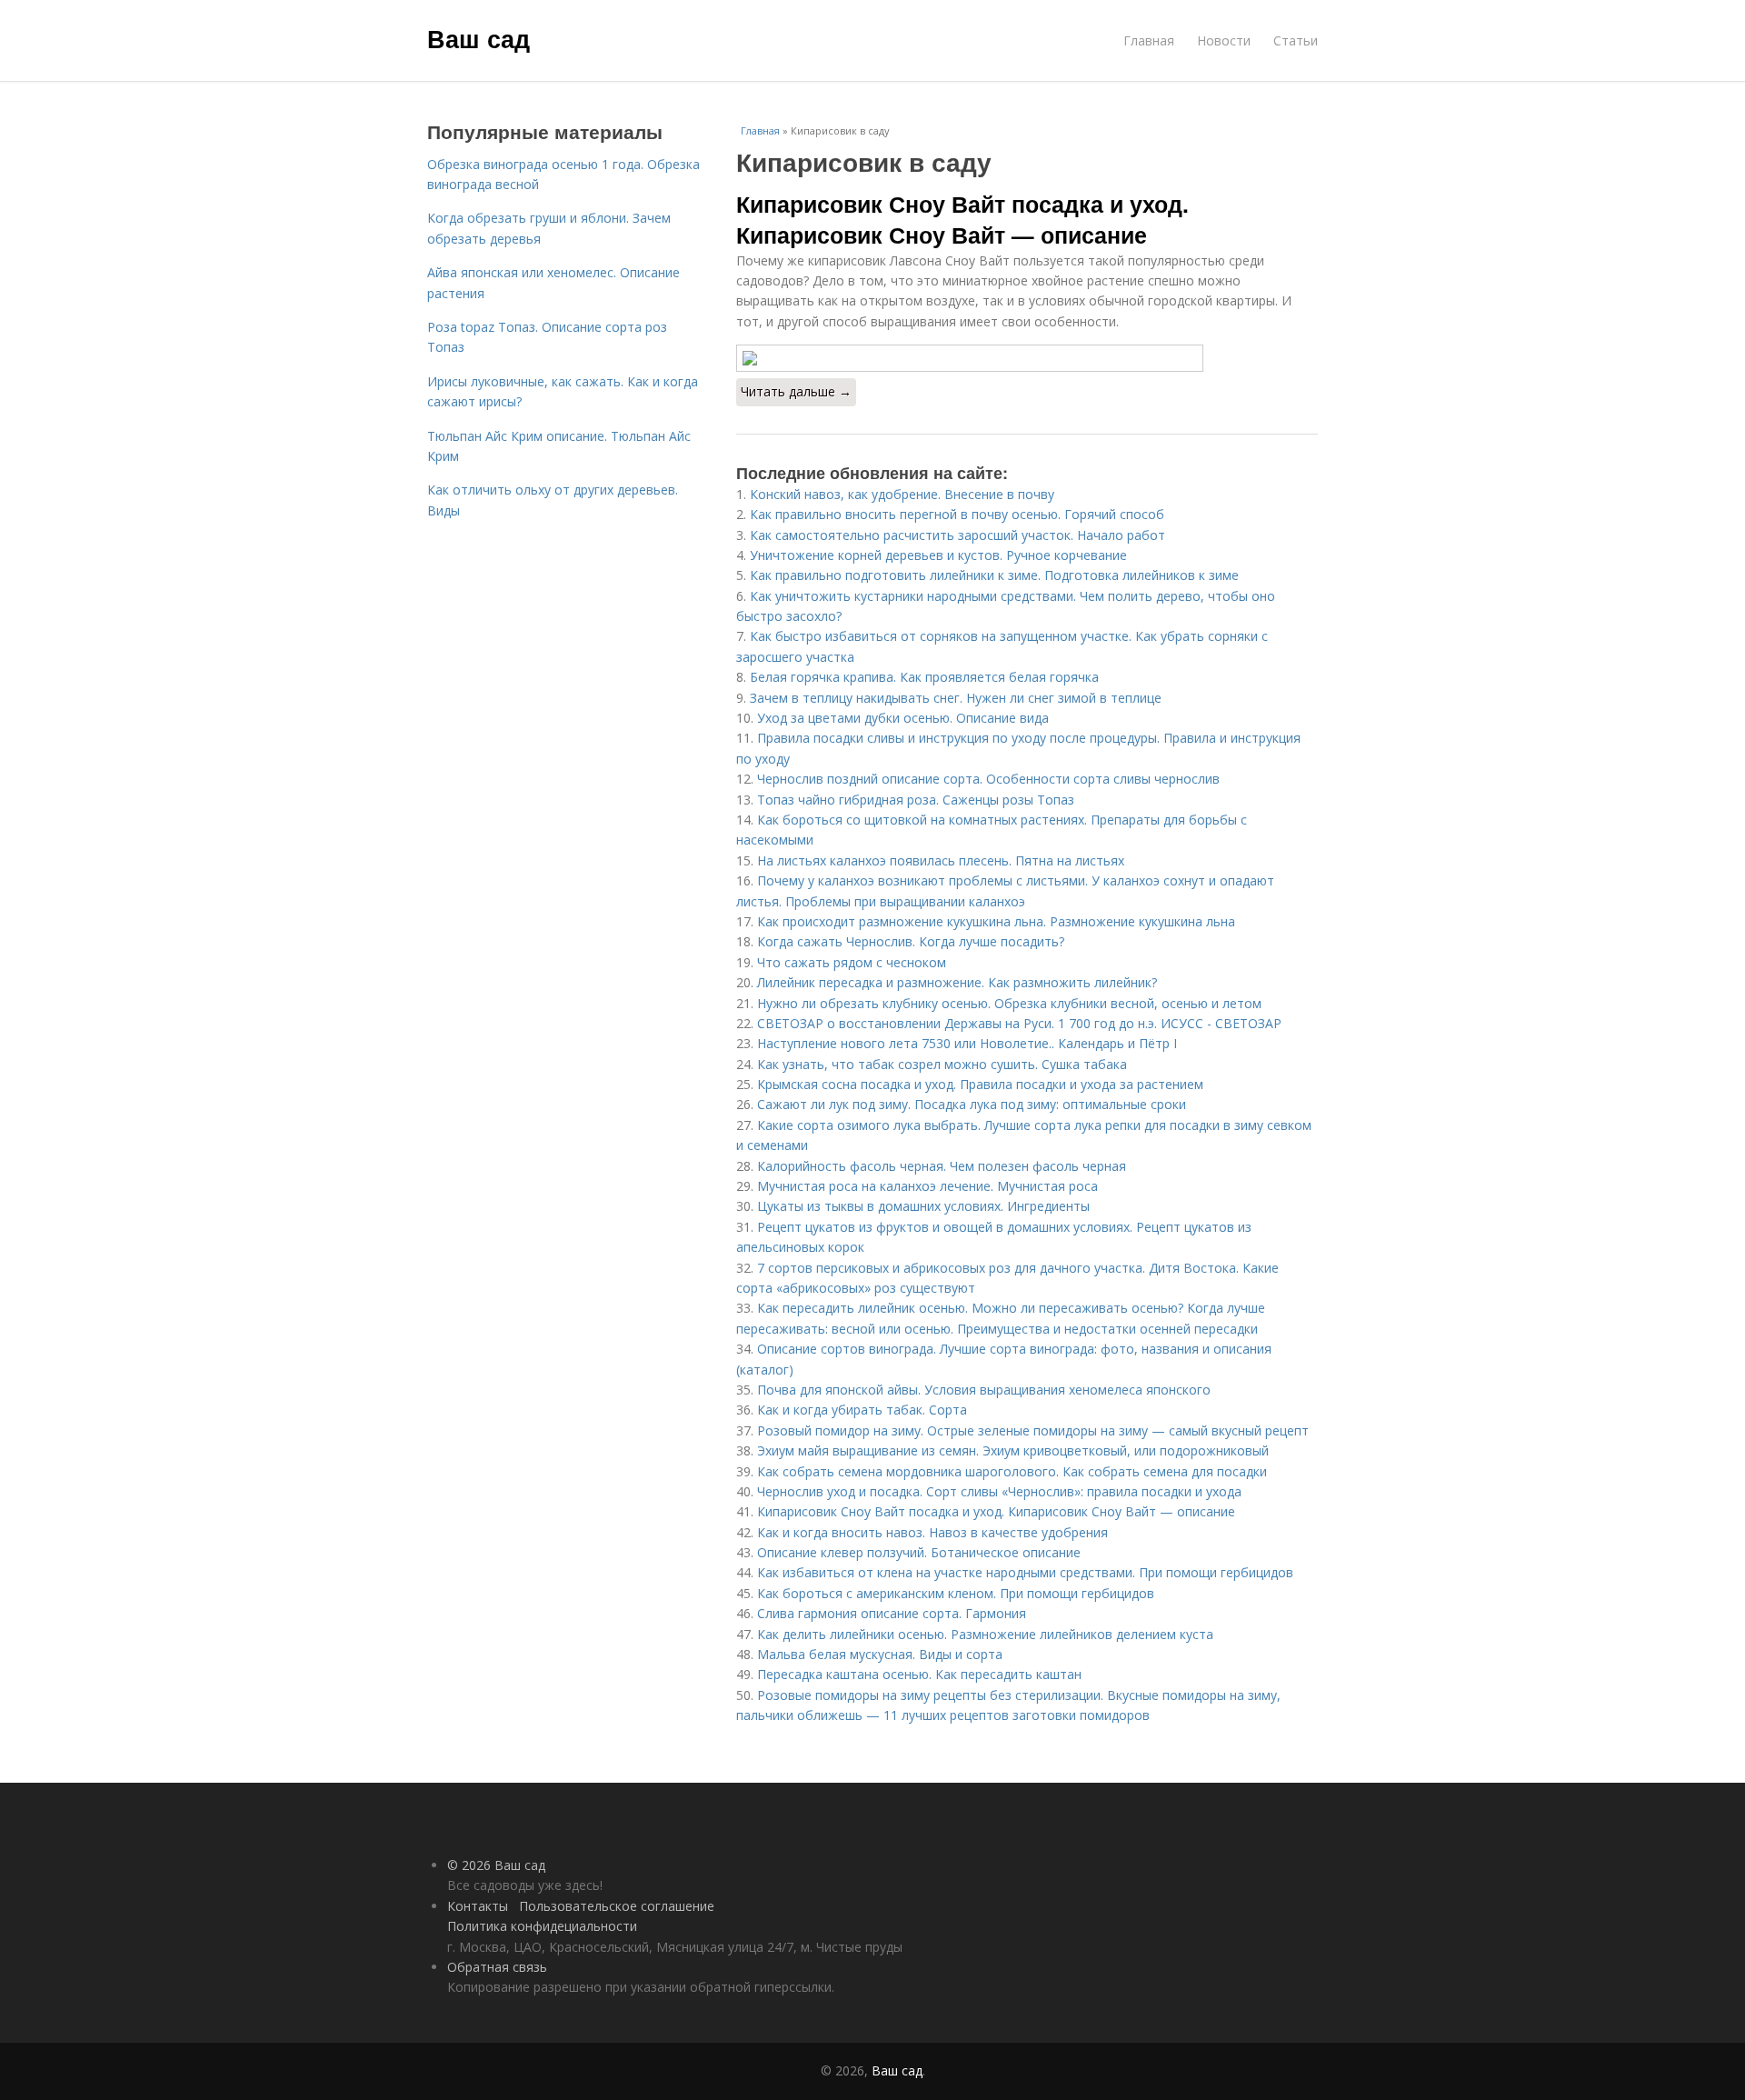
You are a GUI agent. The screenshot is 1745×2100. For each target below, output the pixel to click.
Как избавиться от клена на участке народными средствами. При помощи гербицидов (1025, 1572)
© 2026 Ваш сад (496, 1865)
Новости (1224, 40)
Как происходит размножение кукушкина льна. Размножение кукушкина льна (996, 921)
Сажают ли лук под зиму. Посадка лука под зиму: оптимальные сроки (972, 1104)
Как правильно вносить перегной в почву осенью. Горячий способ (957, 514)
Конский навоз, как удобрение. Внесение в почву (902, 494)
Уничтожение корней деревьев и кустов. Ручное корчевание (938, 555)
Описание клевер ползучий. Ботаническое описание (919, 1552)
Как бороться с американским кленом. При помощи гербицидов (956, 1593)
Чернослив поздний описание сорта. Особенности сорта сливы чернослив (988, 779)
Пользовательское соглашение (617, 1906)
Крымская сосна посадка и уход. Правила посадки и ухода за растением (980, 1084)
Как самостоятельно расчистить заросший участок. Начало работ (957, 535)
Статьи (1296, 40)
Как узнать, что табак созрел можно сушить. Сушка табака (942, 1064)
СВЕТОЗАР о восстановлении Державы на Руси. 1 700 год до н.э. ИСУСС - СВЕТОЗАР (1019, 1023)
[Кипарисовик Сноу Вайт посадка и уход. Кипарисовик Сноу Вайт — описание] (1027, 358)
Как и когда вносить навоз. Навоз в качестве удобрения (932, 1532)
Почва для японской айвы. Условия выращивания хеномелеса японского (984, 1390)
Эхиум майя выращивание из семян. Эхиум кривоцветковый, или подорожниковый (1013, 1450)
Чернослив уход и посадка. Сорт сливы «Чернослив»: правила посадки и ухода (999, 1491)
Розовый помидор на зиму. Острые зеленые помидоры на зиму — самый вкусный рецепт (1033, 1430)
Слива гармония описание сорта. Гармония (892, 1613)
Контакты (478, 1906)
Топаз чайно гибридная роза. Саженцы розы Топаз (916, 800)
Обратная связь (497, 1967)
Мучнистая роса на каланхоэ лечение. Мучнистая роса (927, 1186)
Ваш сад (479, 38)
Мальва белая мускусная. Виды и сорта (880, 1654)
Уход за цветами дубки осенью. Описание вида (903, 718)
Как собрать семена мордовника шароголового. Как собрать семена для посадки (1012, 1471)
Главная (1149, 40)
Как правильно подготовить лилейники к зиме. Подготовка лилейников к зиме (994, 575)
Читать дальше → (796, 391)
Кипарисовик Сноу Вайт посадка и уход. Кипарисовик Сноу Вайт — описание (962, 219)
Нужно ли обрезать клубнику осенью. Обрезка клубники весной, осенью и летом (1009, 1003)
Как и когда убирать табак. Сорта (862, 1410)
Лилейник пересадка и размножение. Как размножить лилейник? (957, 982)
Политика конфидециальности (542, 1926)
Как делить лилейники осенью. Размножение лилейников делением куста (985, 1634)
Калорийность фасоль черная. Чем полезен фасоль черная (942, 1166)
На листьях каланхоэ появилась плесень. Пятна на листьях (941, 860)
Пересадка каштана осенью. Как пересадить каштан (919, 1674)
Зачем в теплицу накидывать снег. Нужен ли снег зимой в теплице (956, 698)
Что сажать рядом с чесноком (852, 962)
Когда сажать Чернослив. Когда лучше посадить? (911, 941)
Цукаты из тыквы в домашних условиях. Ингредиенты (923, 1206)
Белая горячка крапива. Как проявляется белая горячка (924, 677)
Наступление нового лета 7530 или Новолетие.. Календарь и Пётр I (967, 1043)
